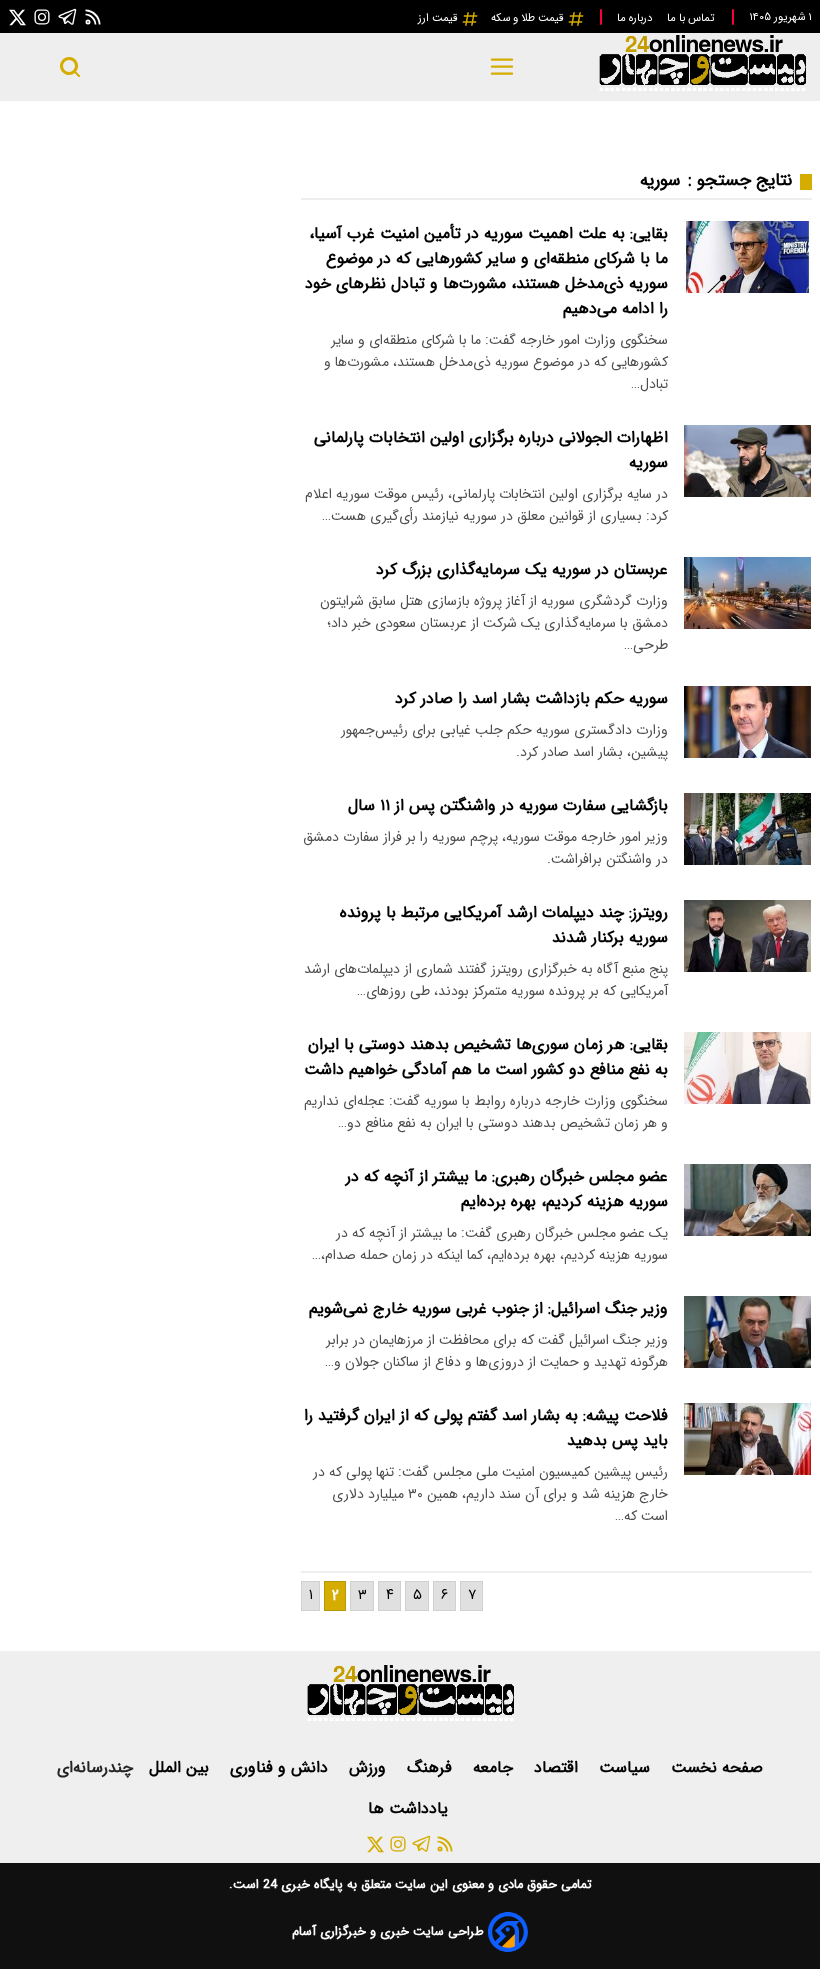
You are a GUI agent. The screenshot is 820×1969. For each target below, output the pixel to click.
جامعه (495, 1767)
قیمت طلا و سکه (529, 18)
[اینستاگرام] (42, 16)
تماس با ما (692, 18)
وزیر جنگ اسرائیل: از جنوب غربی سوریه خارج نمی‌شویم (488, 1308)
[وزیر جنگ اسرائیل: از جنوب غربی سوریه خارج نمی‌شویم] (747, 1331)
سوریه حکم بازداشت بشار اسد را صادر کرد (531, 698)
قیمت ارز (439, 18)
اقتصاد (558, 1767)
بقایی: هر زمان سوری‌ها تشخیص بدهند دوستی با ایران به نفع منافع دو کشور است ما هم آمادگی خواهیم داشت (486, 1057)
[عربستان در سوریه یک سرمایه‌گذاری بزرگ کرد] (747, 592)
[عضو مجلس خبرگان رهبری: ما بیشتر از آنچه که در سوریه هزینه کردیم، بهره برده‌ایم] (747, 1199)
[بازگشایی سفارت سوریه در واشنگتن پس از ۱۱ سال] (747, 828)
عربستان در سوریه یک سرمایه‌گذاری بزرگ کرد (522, 569)
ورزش (370, 1767)
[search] (70, 67)
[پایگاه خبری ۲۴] (702, 88)
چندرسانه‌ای (95, 1767)
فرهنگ (432, 1767)
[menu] (501, 67)
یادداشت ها (410, 1808)
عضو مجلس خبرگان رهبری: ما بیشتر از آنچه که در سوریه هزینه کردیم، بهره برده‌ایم (507, 1189)
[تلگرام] (68, 16)
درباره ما (636, 18)
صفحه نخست (717, 1767)
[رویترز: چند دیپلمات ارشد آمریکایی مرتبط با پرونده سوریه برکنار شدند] (747, 935)
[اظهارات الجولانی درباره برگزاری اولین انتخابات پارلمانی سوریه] (747, 460)
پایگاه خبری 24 (301, 1885)
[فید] (93, 16)
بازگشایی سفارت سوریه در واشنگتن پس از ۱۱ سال (508, 805)
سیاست (627, 1767)
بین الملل (181, 1767)
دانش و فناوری (281, 1767)
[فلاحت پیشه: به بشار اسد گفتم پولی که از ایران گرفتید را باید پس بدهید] (747, 1438)
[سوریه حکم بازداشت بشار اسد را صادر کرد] (747, 721)
